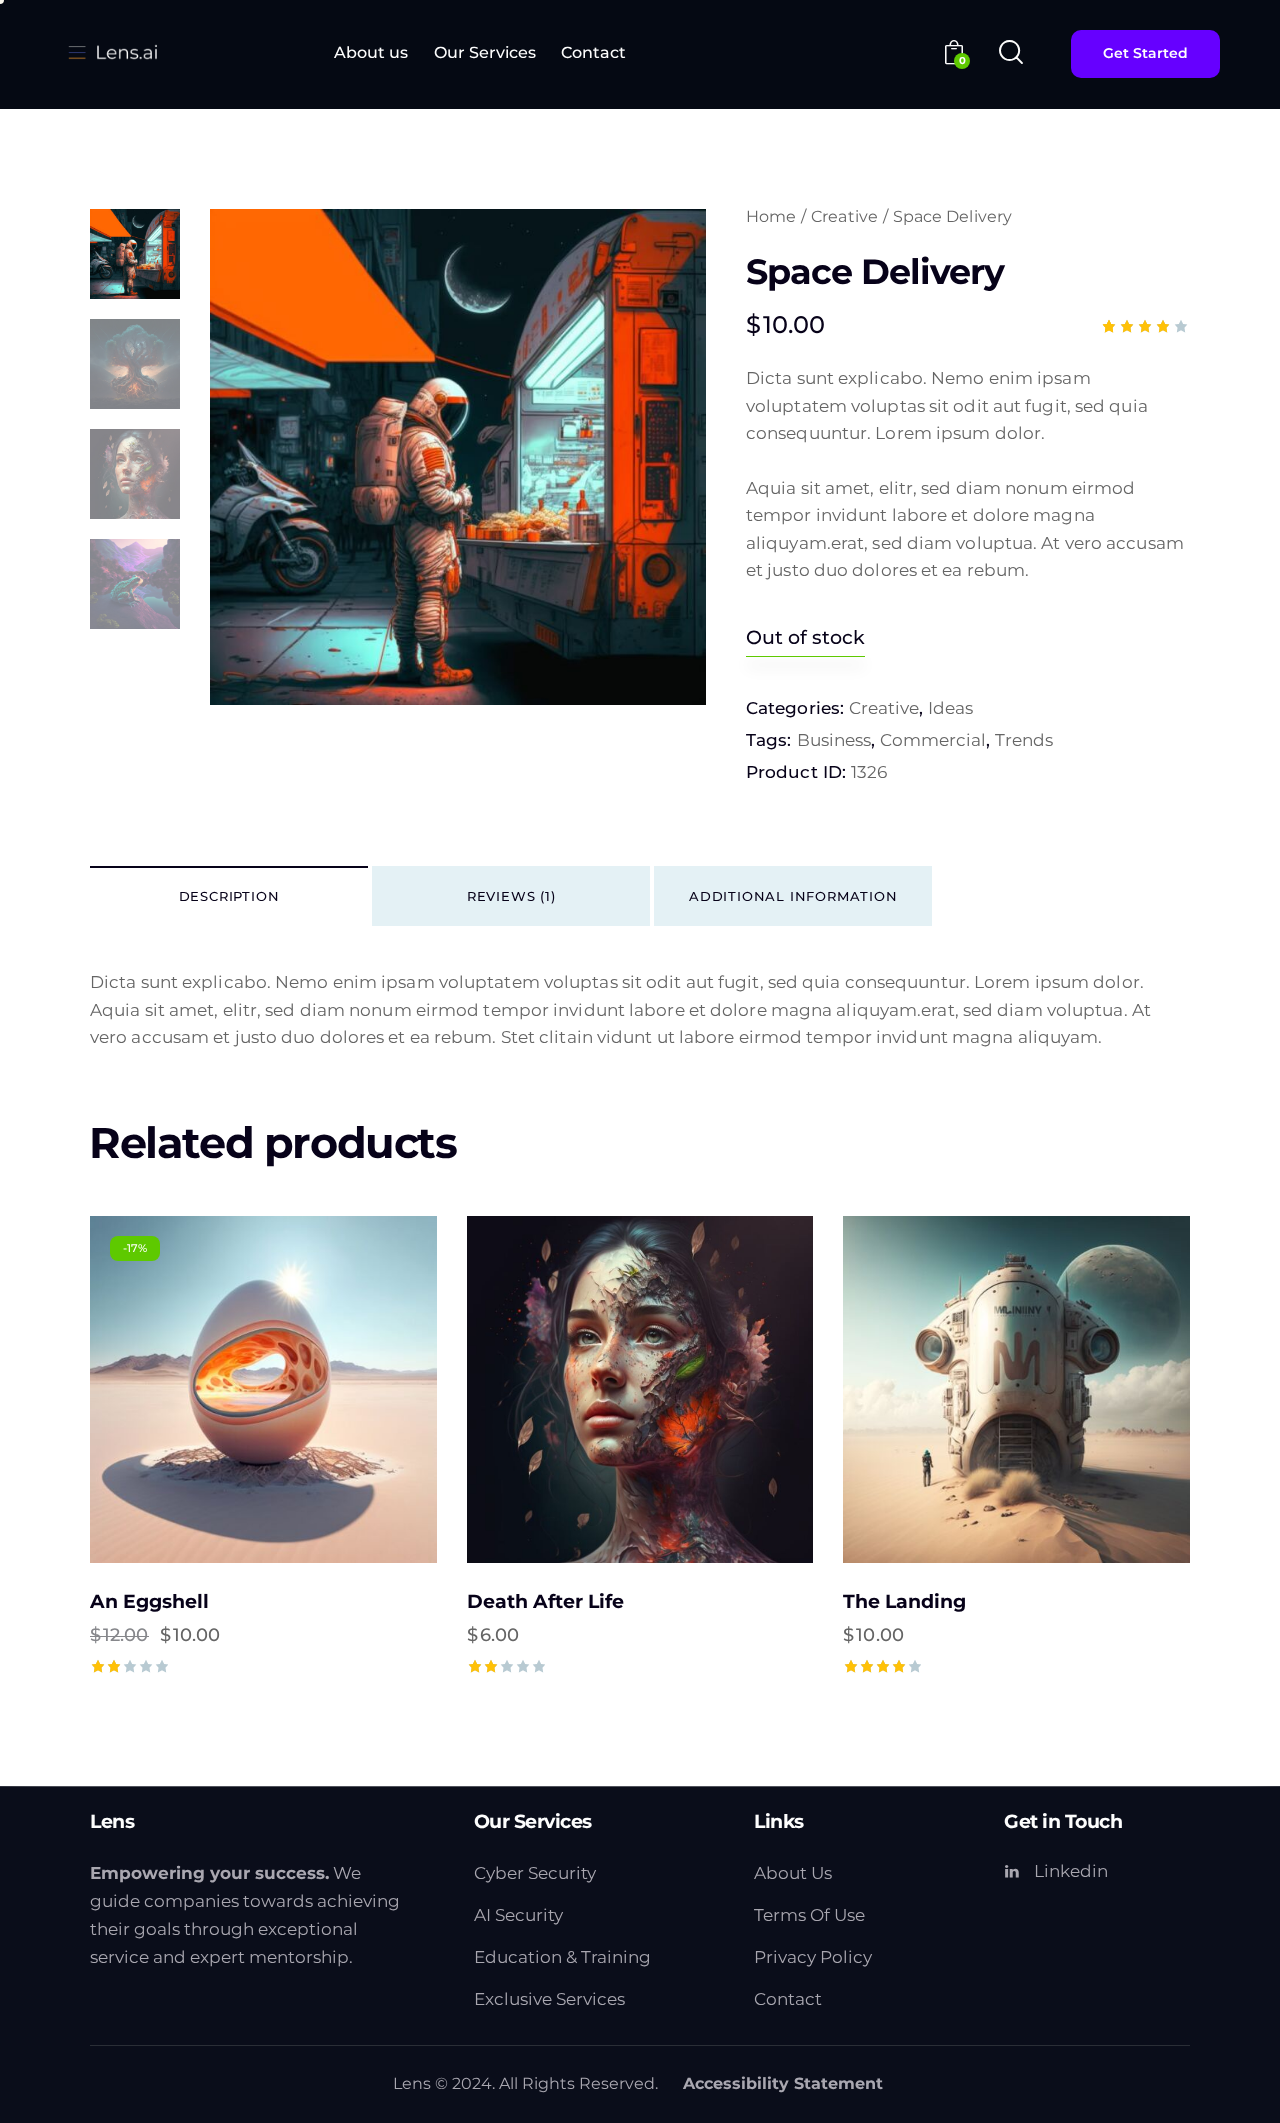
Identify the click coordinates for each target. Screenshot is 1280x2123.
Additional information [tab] (793, 896)
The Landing (904, 1601)
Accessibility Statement (783, 2083)
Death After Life (545, 1601)
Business (834, 740)
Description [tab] (229, 896)
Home (771, 216)
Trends (1024, 740)
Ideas (950, 708)
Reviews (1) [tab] (511, 896)
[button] (208, 1389)
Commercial (933, 740)
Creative (844, 216)
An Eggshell (149, 1601)
